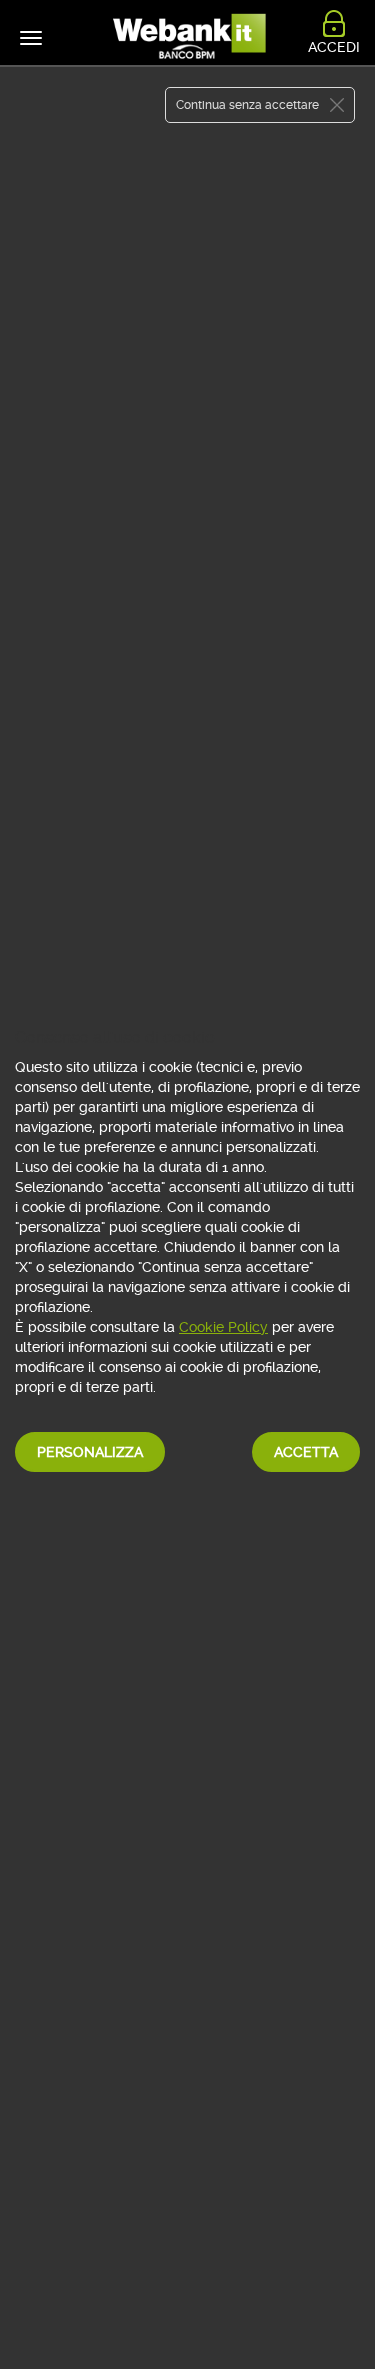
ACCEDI (334, 47)
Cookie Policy (223, 1327)
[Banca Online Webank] (188, 37)
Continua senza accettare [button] (247, 105)
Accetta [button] (306, 1452)
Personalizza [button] (90, 1452)
